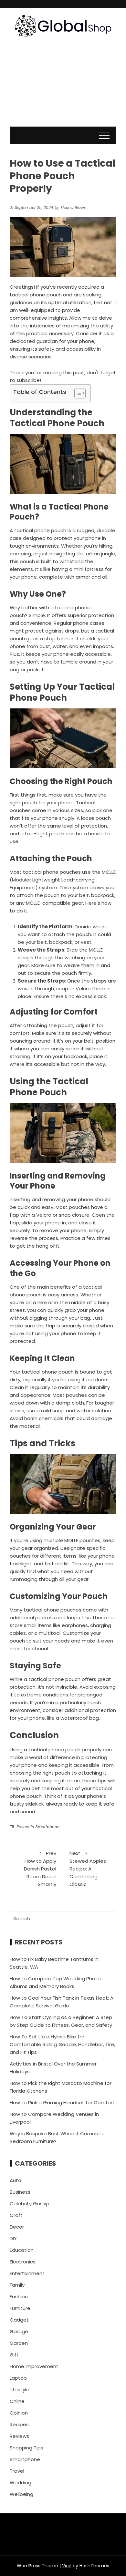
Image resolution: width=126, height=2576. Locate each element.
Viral (67, 2566)
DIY (13, 2238)
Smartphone (47, 1827)
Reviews (19, 2436)
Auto (16, 2180)
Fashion (19, 2297)
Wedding (21, 2483)
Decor (17, 2227)
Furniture (20, 2308)
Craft (16, 2215)
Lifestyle (20, 2390)
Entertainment (27, 2273)
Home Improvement (34, 2366)
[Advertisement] (63, 88)
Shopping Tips (26, 2448)
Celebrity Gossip (30, 2204)
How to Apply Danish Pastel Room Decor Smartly (40, 1869)
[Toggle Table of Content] (77, 393)
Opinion (19, 2413)
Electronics (23, 2262)
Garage (19, 2331)
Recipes (19, 2424)
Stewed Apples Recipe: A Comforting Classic (88, 1869)
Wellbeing (21, 2494)
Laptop (18, 2378)
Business (20, 2192)
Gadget (19, 2320)
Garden (19, 2343)
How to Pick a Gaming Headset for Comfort (62, 2102)
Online (17, 2401)
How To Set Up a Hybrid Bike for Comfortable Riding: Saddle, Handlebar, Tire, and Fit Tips (62, 2044)
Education (22, 2250)
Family (17, 2285)
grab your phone (84, 1310)
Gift (14, 2355)
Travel (17, 2471)
